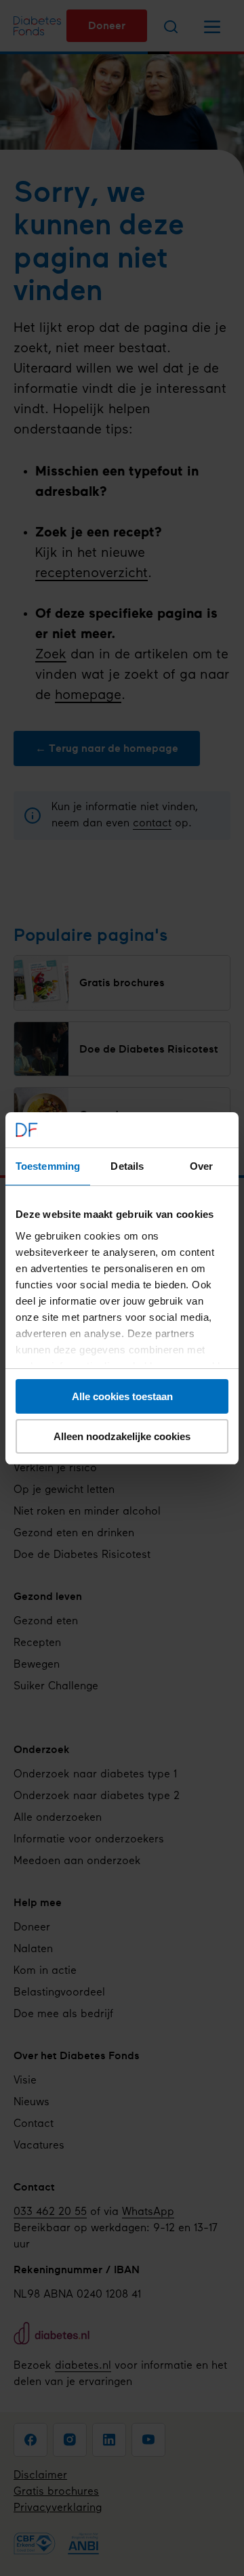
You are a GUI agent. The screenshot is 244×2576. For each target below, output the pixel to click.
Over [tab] (201, 1166)
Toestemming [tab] (48, 1166)
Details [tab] (127, 1166)
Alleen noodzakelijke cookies (122, 1436)
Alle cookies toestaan (122, 1396)
